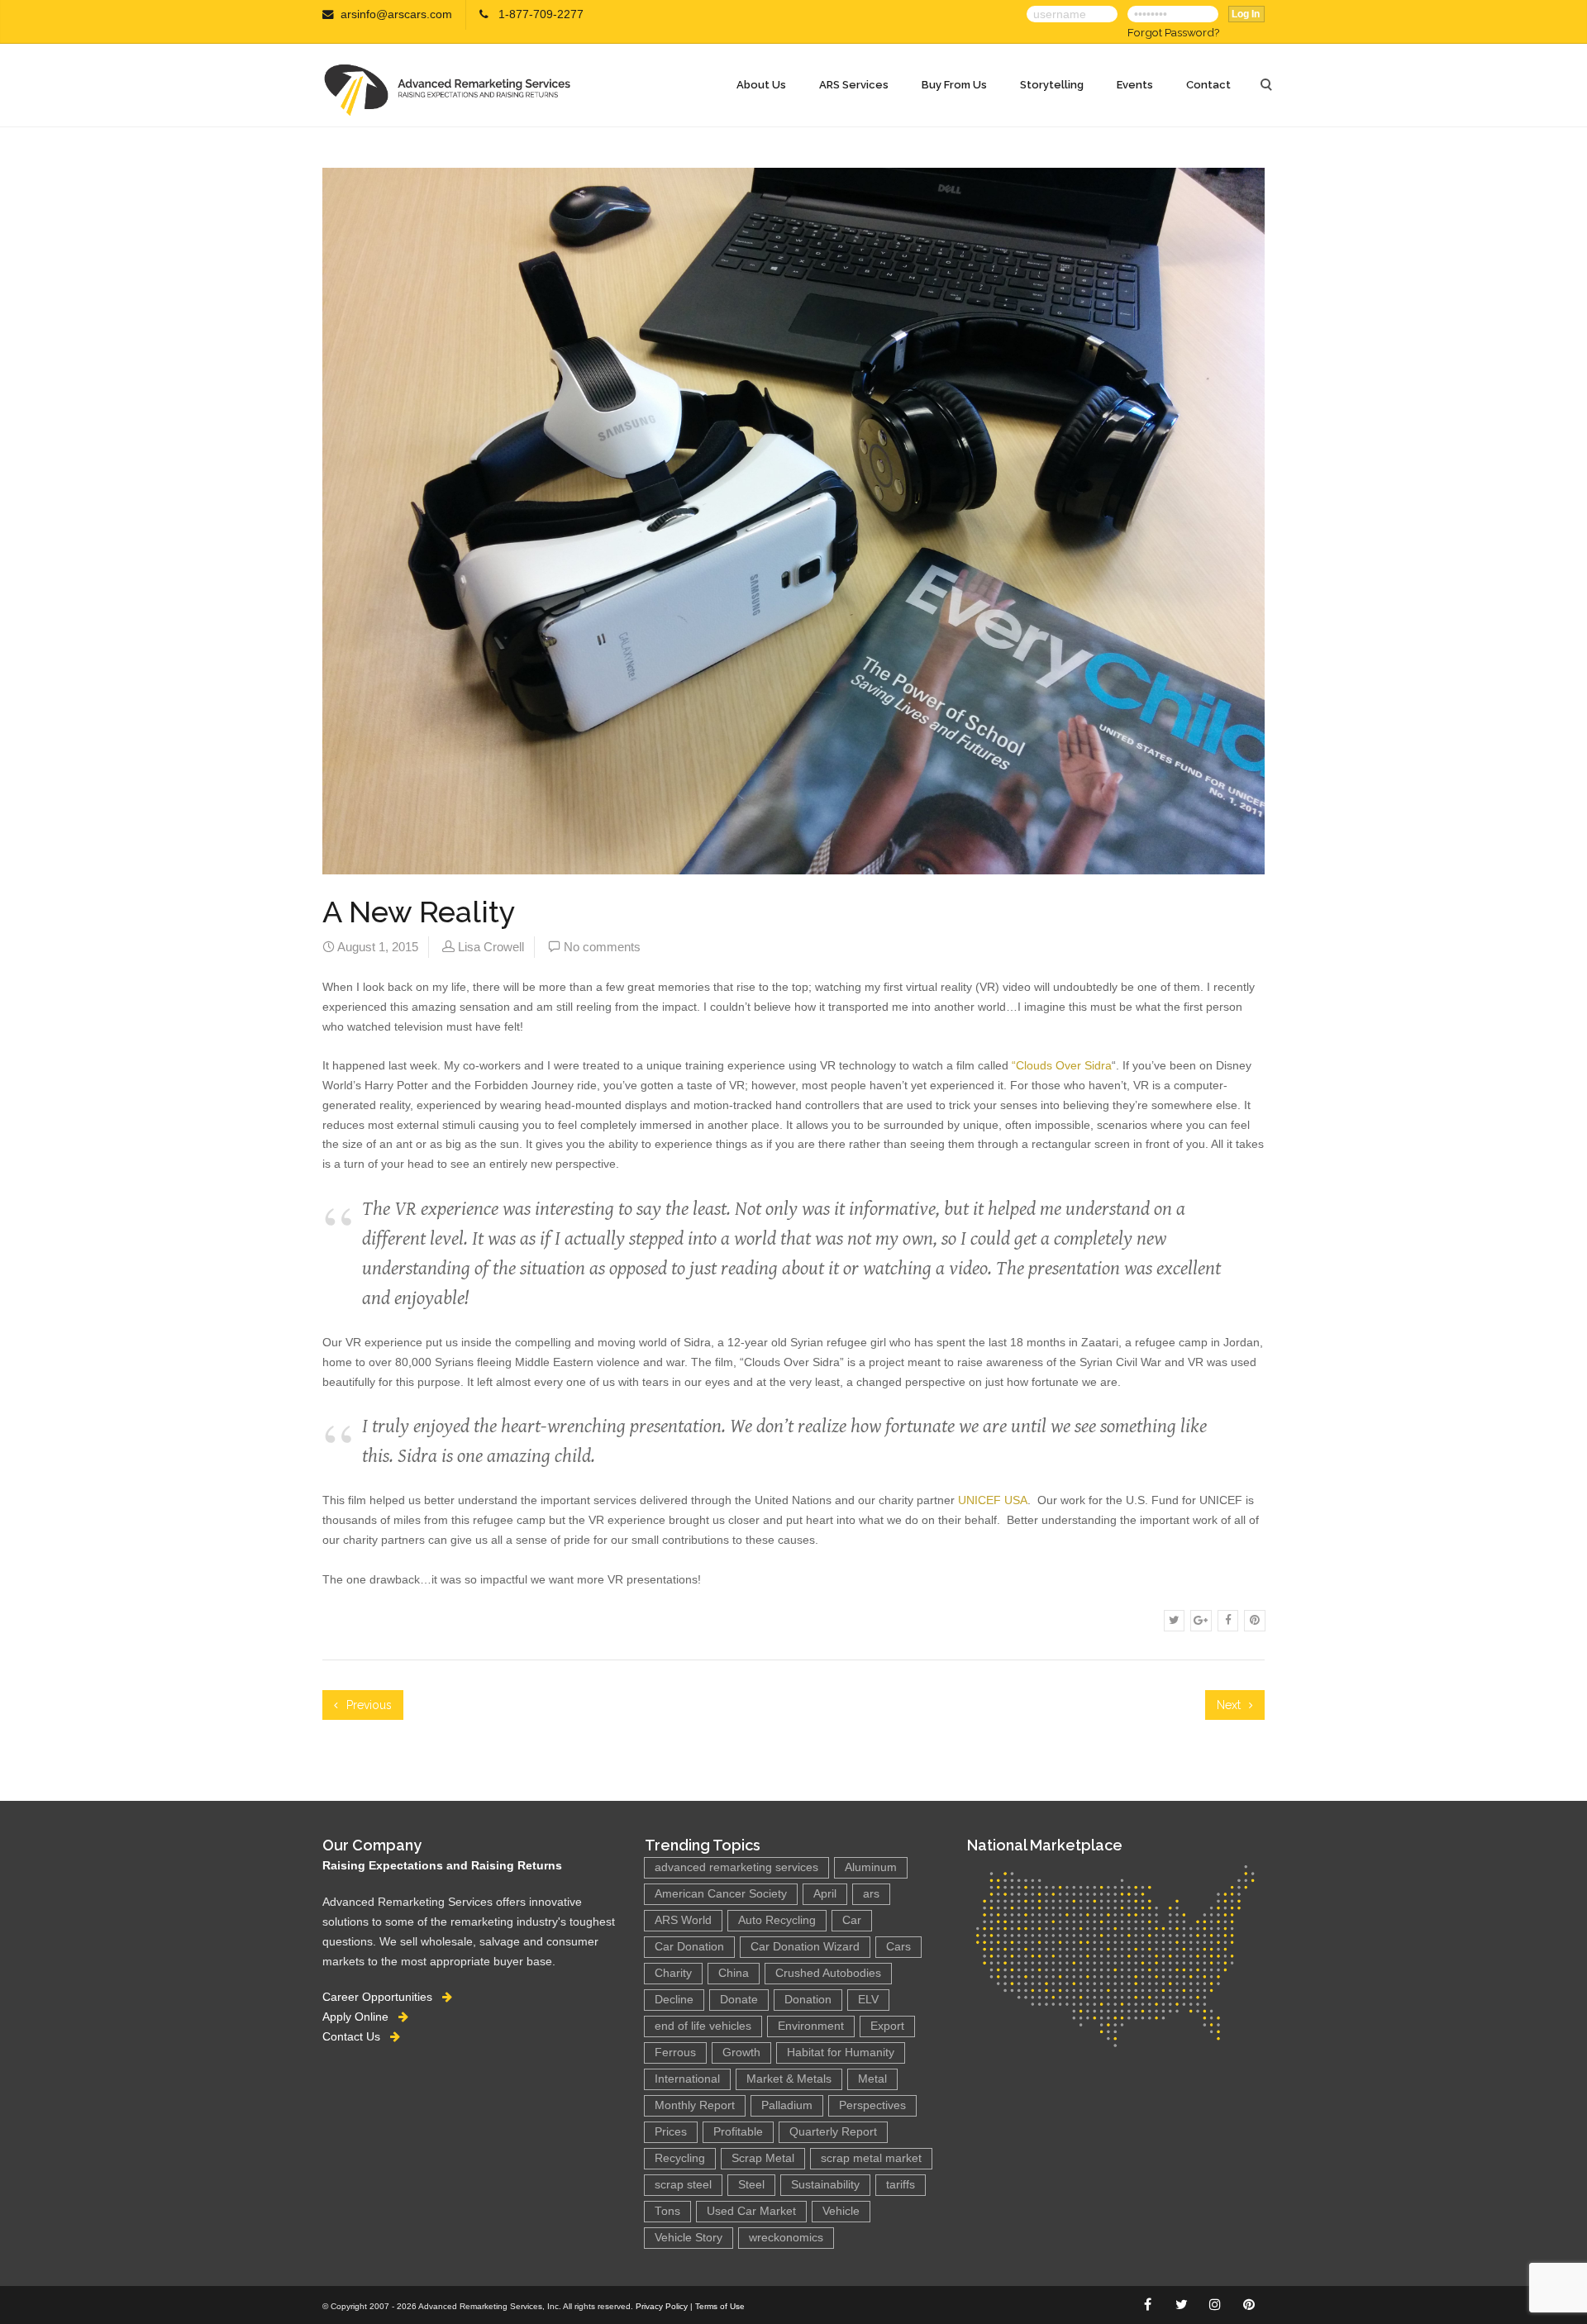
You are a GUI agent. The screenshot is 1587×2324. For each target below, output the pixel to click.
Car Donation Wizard (805, 1947)
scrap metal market (871, 2158)
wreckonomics (786, 2238)
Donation (808, 2000)
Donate (739, 2000)
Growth (741, 2053)
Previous (367, 1705)
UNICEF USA (993, 1500)
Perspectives (872, 2105)
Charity (673, 1973)
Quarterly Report (833, 2132)
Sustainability (825, 2185)
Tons (667, 2211)
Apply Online (360, 2017)
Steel (751, 2185)
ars (871, 1894)
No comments (602, 947)
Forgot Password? (1173, 32)
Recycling (680, 2158)
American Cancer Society (721, 1894)
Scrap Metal (763, 2158)
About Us (761, 85)
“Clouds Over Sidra (1062, 1065)
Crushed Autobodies (828, 1973)
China (734, 1973)
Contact (1208, 85)
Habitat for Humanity (841, 2053)
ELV (868, 2000)
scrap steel (683, 2185)
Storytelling (1052, 85)
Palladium (787, 2105)
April (825, 1894)
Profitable (738, 2132)
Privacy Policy (662, 2306)
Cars (898, 1947)
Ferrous (675, 2053)
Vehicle (841, 2211)
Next (1230, 1705)
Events (1135, 85)
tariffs (901, 2185)
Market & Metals (789, 2079)
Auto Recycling (777, 1920)
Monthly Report (695, 2105)
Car (852, 1920)
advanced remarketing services (736, 1867)
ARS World (683, 1920)
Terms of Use (720, 2306)
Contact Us (356, 2036)
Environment (811, 2026)
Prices (671, 2132)
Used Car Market (751, 2211)
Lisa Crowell (491, 947)
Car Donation (689, 1947)
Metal (872, 2079)
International (687, 2079)
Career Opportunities (382, 1997)
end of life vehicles (703, 2026)
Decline (674, 2000)
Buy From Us (954, 85)
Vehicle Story (689, 2238)
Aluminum (871, 1867)
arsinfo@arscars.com (396, 14)
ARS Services (854, 85)
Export (887, 2026)
